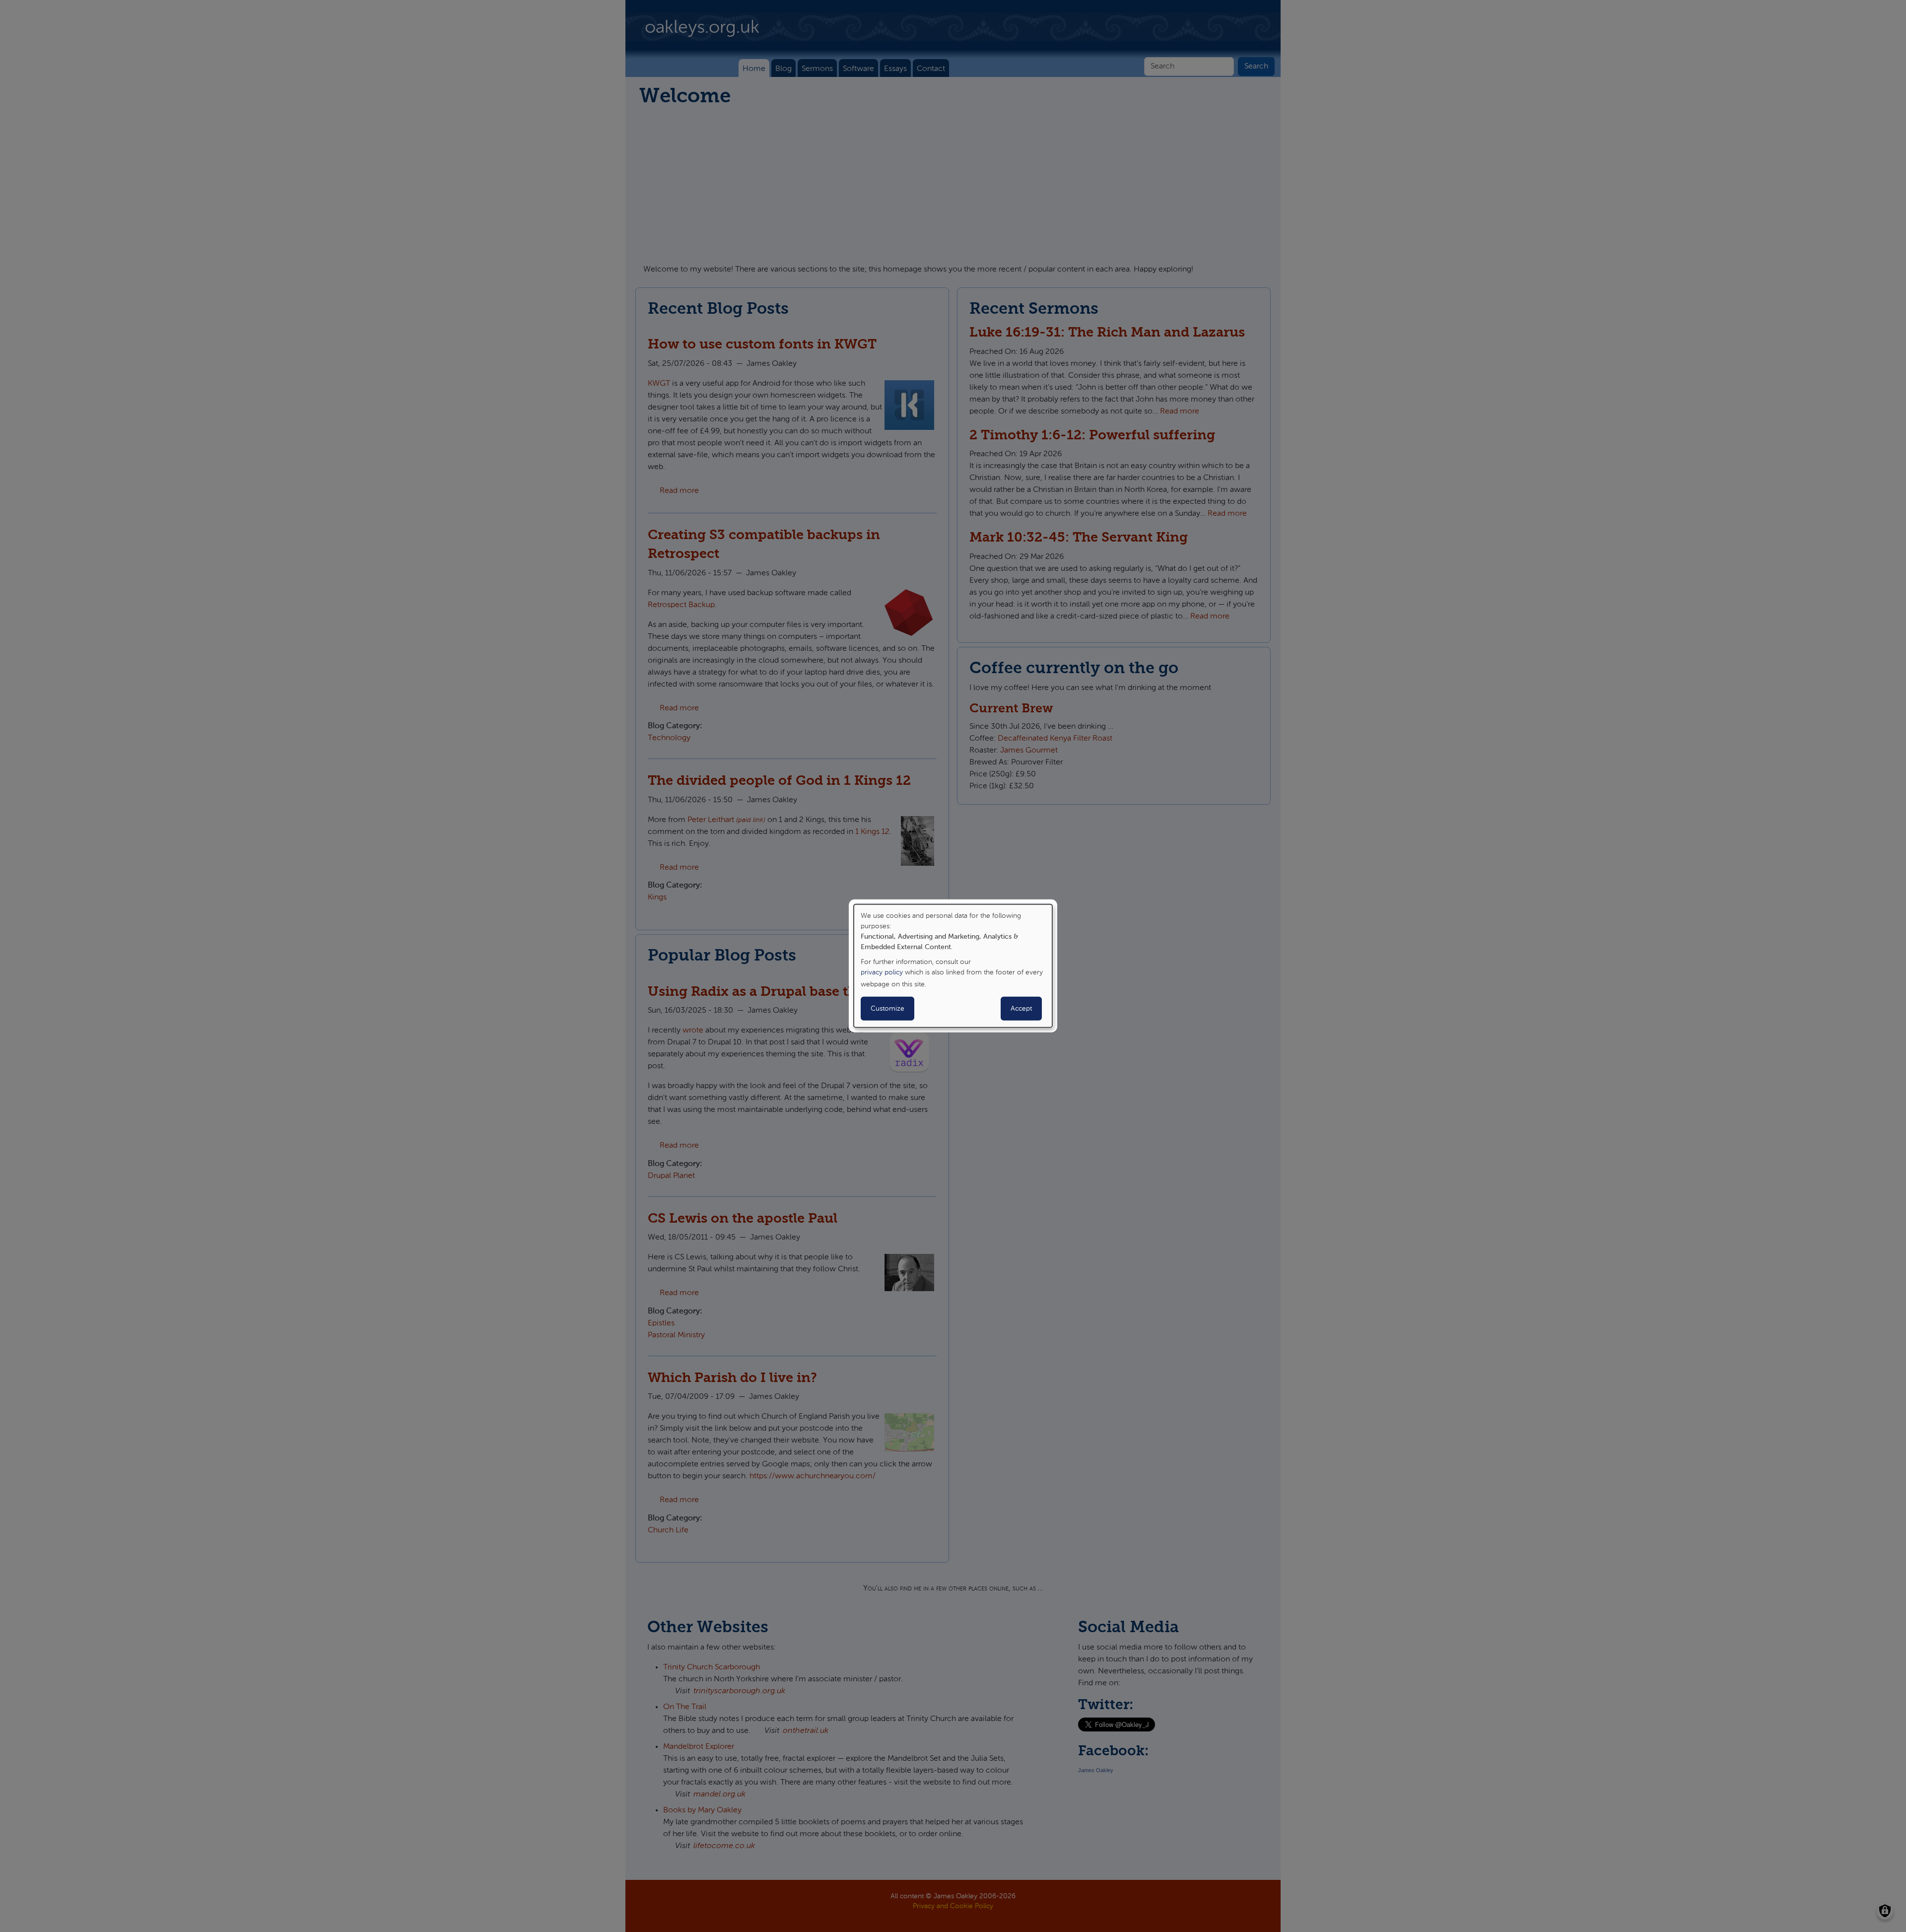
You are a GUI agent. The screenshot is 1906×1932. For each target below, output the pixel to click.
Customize (887, 1009)
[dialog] (953, 966)
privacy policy (882, 972)
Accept (1021, 1009)
